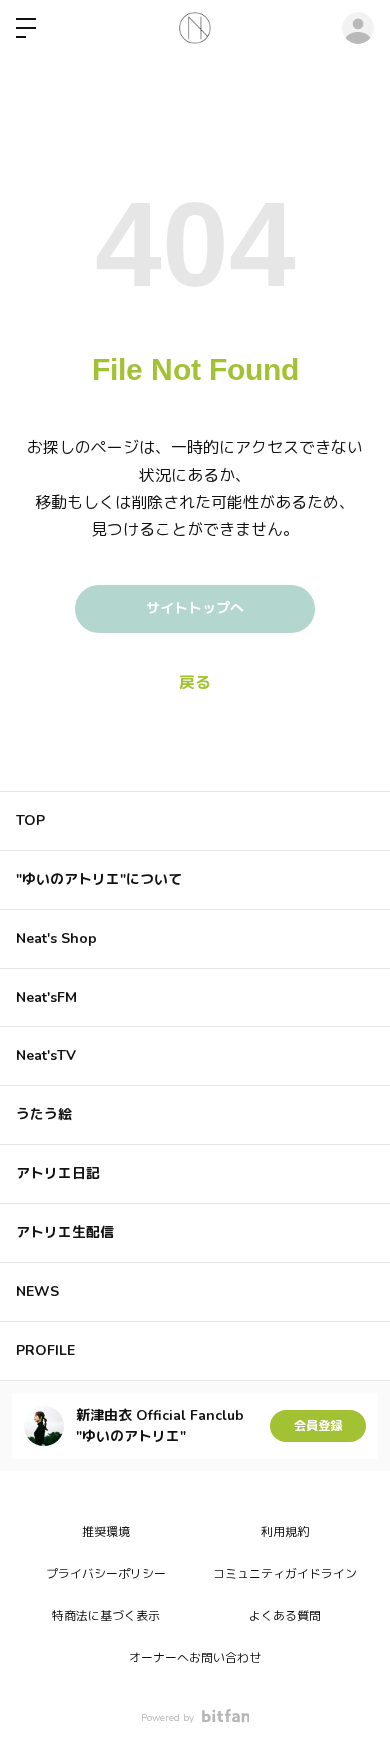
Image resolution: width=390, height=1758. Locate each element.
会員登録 (318, 1426)
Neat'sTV (46, 1055)
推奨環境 (106, 1532)
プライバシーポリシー (106, 1574)
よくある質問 (285, 1616)
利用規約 (285, 1532)
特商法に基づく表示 (106, 1616)
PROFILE (45, 1350)
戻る (195, 683)
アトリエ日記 (58, 1173)
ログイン (358, 28)
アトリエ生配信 (65, 1232)
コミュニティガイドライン (285, 1574)
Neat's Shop (56, 938)
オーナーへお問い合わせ (195, 1658)
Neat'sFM (46, 997)
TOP (30, 820)
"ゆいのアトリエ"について (99, 879)
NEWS (37, 1291)
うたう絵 (44, 1114)
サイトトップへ (195, 608)
